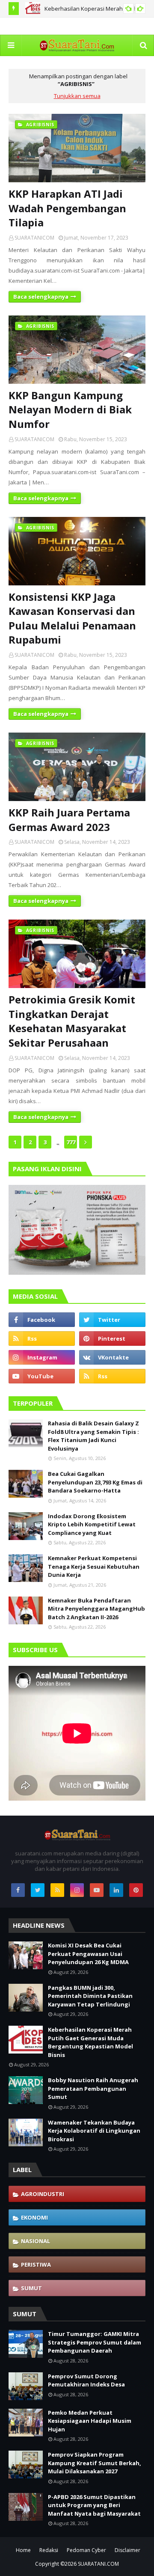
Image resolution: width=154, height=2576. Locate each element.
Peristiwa (36, 2264)
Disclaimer (127, 2550)
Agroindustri (43, 2194)
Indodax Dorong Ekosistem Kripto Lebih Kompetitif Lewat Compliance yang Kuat (92, 1524)
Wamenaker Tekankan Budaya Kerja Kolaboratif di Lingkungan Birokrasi (94, 2131)
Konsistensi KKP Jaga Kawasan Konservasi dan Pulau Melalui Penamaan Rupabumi (72, 618)
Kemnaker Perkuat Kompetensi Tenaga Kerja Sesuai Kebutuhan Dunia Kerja (94, 1566)
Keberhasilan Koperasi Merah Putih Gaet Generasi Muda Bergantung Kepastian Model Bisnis (90, 2042)
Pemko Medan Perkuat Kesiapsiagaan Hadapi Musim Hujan (90, 2421)
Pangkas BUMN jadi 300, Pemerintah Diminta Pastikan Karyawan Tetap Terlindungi (90, 1996)
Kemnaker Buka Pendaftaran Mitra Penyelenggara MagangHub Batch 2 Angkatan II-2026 (96, 1609)
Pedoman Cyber (86, 2550)
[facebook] (42, 1320)
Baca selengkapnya (41, 297)
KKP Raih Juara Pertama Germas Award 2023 (69, 820)
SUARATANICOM (34, 238)
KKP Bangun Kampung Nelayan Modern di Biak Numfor (70, 410)
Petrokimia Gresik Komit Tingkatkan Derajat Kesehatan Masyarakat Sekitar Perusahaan (72, 1021)
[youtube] (42, 1376)
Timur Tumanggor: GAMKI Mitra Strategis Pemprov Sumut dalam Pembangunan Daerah (95, 2342)
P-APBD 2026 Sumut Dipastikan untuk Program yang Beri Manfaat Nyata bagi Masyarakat (94, 2505)
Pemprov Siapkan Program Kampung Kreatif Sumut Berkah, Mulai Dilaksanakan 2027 (95, 2463)
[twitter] (112, 1320)
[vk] (112, 1357)
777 (71, 1142)
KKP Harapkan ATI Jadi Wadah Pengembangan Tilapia (67, 208)
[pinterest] (112, 1338)
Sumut (31, 2288)
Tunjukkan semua (77, 96)
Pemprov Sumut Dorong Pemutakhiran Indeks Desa (86, 2380)
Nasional (36, 2241)
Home (23, 2550)
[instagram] (42, 1357)
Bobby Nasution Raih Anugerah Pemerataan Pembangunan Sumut (93, 2088)
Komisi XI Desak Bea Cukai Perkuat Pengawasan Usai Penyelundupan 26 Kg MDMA (88, 1954)
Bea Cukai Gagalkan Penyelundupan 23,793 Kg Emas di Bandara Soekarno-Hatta (95, 1482)
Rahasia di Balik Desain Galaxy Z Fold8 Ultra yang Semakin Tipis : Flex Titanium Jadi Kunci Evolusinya (93, 1436)
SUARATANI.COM (98, 2564)
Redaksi (49, 2550)
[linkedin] (116, 1890)
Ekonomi (34, 2217)
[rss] (42, 1338)
